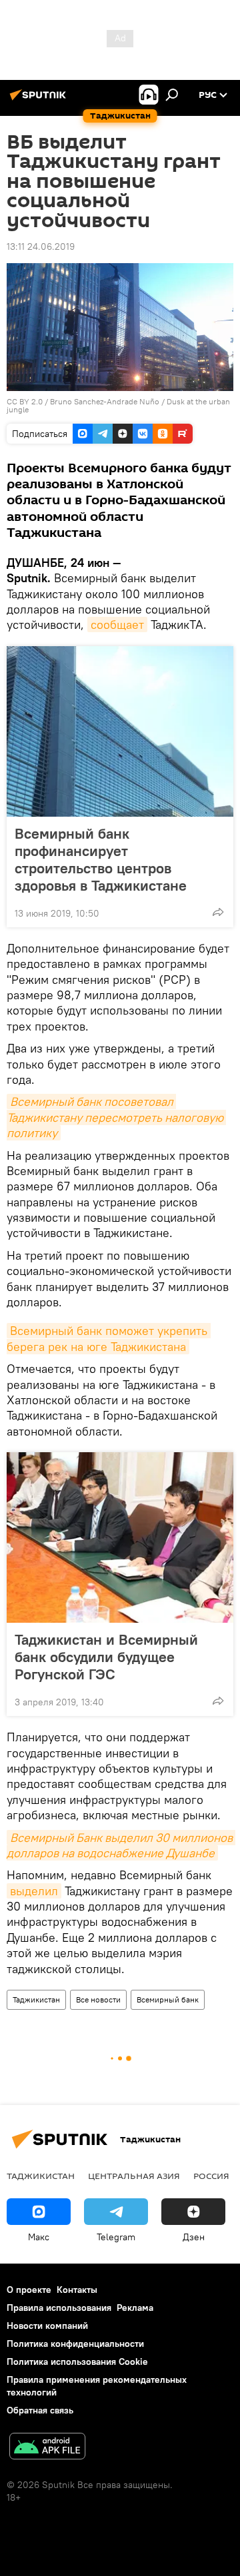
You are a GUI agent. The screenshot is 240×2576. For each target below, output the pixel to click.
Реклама (135, 2308)
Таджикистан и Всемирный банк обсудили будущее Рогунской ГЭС (106, 1657)
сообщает (117, 625)
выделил (34, 1891)
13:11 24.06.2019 (41, 246)
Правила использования (59, 2308)
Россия (211, 2176)
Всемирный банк (168, 1999)
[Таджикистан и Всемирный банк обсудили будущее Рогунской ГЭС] (120, 1537)
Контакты (77, 2290)
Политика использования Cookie (77, 2361)
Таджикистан (36, 1999)
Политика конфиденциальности (75, 2344)
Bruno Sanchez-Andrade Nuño (105, 401)
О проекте (29, 2290)
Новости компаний (47, 2326)
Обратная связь (40, 2410)
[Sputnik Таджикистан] (40, 100)
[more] (218, 912)
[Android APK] (47, 2448)
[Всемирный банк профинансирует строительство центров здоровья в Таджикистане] (120, 731)
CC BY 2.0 (25, 401)
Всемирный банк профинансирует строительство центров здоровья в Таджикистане (101, 859)
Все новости (98, 1999)
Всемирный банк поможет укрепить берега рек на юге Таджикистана (109, 1338)
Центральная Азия (134, 2176)
